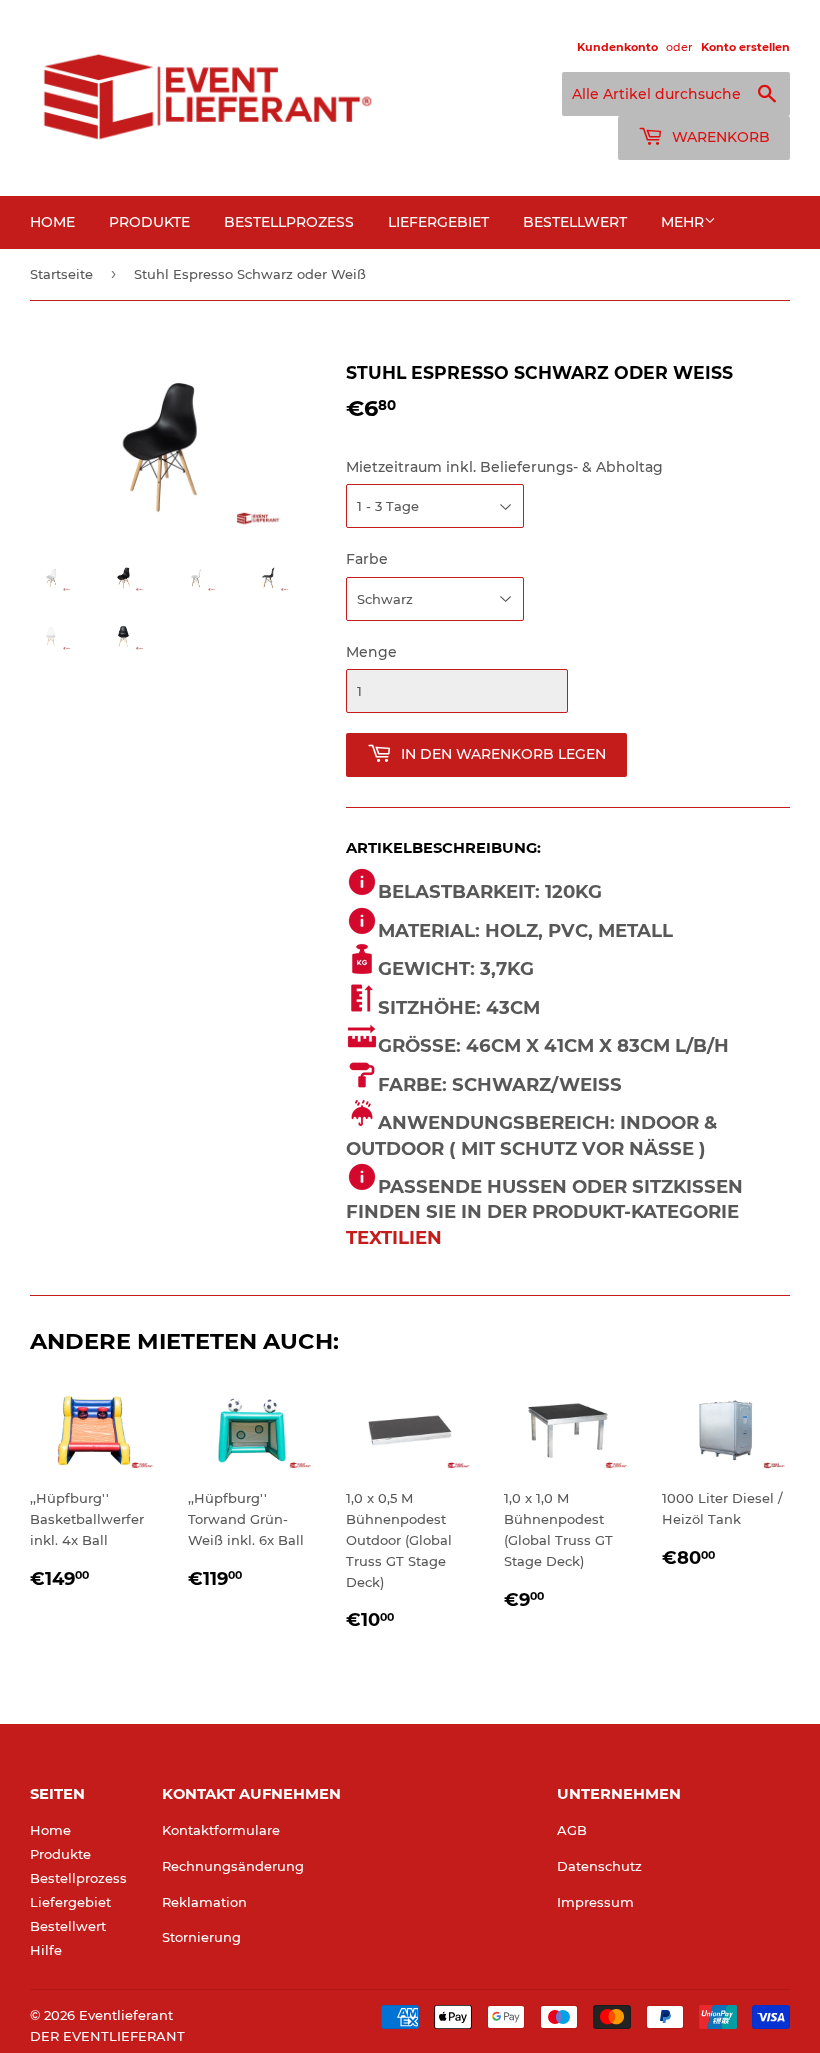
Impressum (595, 1902)
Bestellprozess (289, 222)
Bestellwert (575, 222)
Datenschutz (599, 1866)
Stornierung (201, 1937)
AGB (572, 1830)
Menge (371, 652)
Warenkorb (719, 137)
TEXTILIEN (394, 1237)
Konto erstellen (745, 47)
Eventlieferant (126, 2015)
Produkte (149, 222)
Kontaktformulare (221, 1830)
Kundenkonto (617, 47)
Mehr (682, 222)
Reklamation (204, 1902)
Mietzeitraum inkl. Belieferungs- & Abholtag (504, 467)
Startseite (61, 274)
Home (52, 222)
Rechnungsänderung (233, 1866)
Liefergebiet (438, 222)
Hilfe (46, 1950)
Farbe (367, 559)
